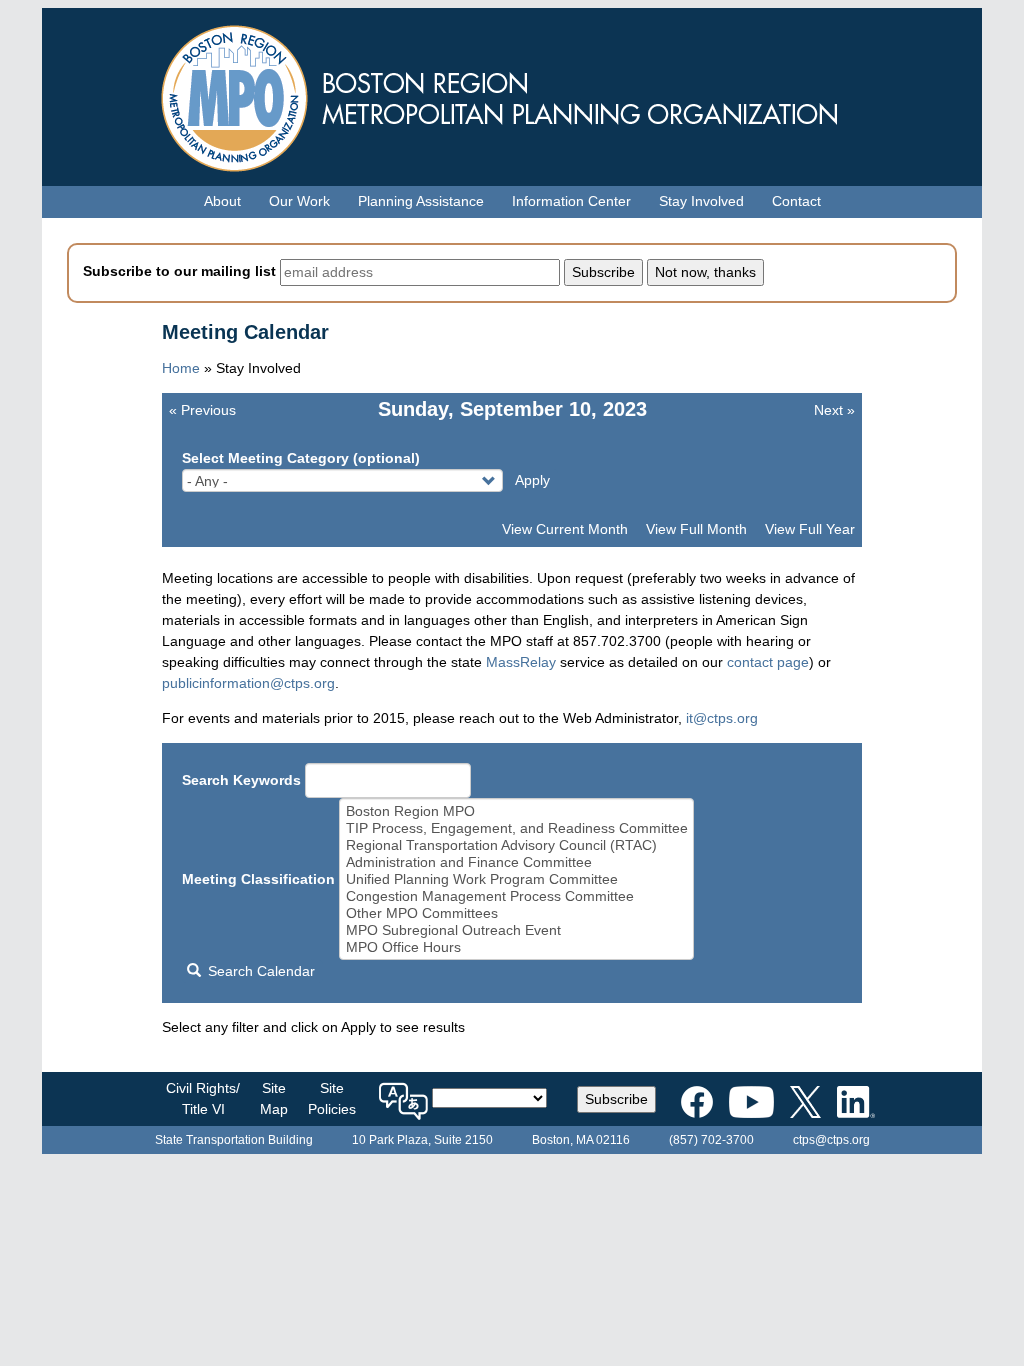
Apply (532, 480)
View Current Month (565, 529)
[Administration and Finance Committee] (517, 862)
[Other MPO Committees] (517, 913)
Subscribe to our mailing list (179, 271)
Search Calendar (259, 971)
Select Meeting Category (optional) (301, 458)
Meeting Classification (258, 879)
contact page (768, 662)
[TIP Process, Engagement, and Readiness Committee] (517, 828)
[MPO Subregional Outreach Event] (517, 930)
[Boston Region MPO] (517, 811)
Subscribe (616, 1099)
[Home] (512, 93)
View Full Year (810, 529)
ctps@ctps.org (831, 1140)
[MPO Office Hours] (517, 947)
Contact (796, 201)
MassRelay (521, 662)
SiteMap (274, 1098)
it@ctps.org (722, 718)
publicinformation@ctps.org (248, 683)
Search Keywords (241, 780)
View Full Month (696, 529)
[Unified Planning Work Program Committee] (517, 879)
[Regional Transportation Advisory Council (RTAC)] (517, 845)
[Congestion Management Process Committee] (517, 896)
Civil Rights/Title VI (203, 1098)
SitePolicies (332, 1098)
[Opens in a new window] (697, 1098)
